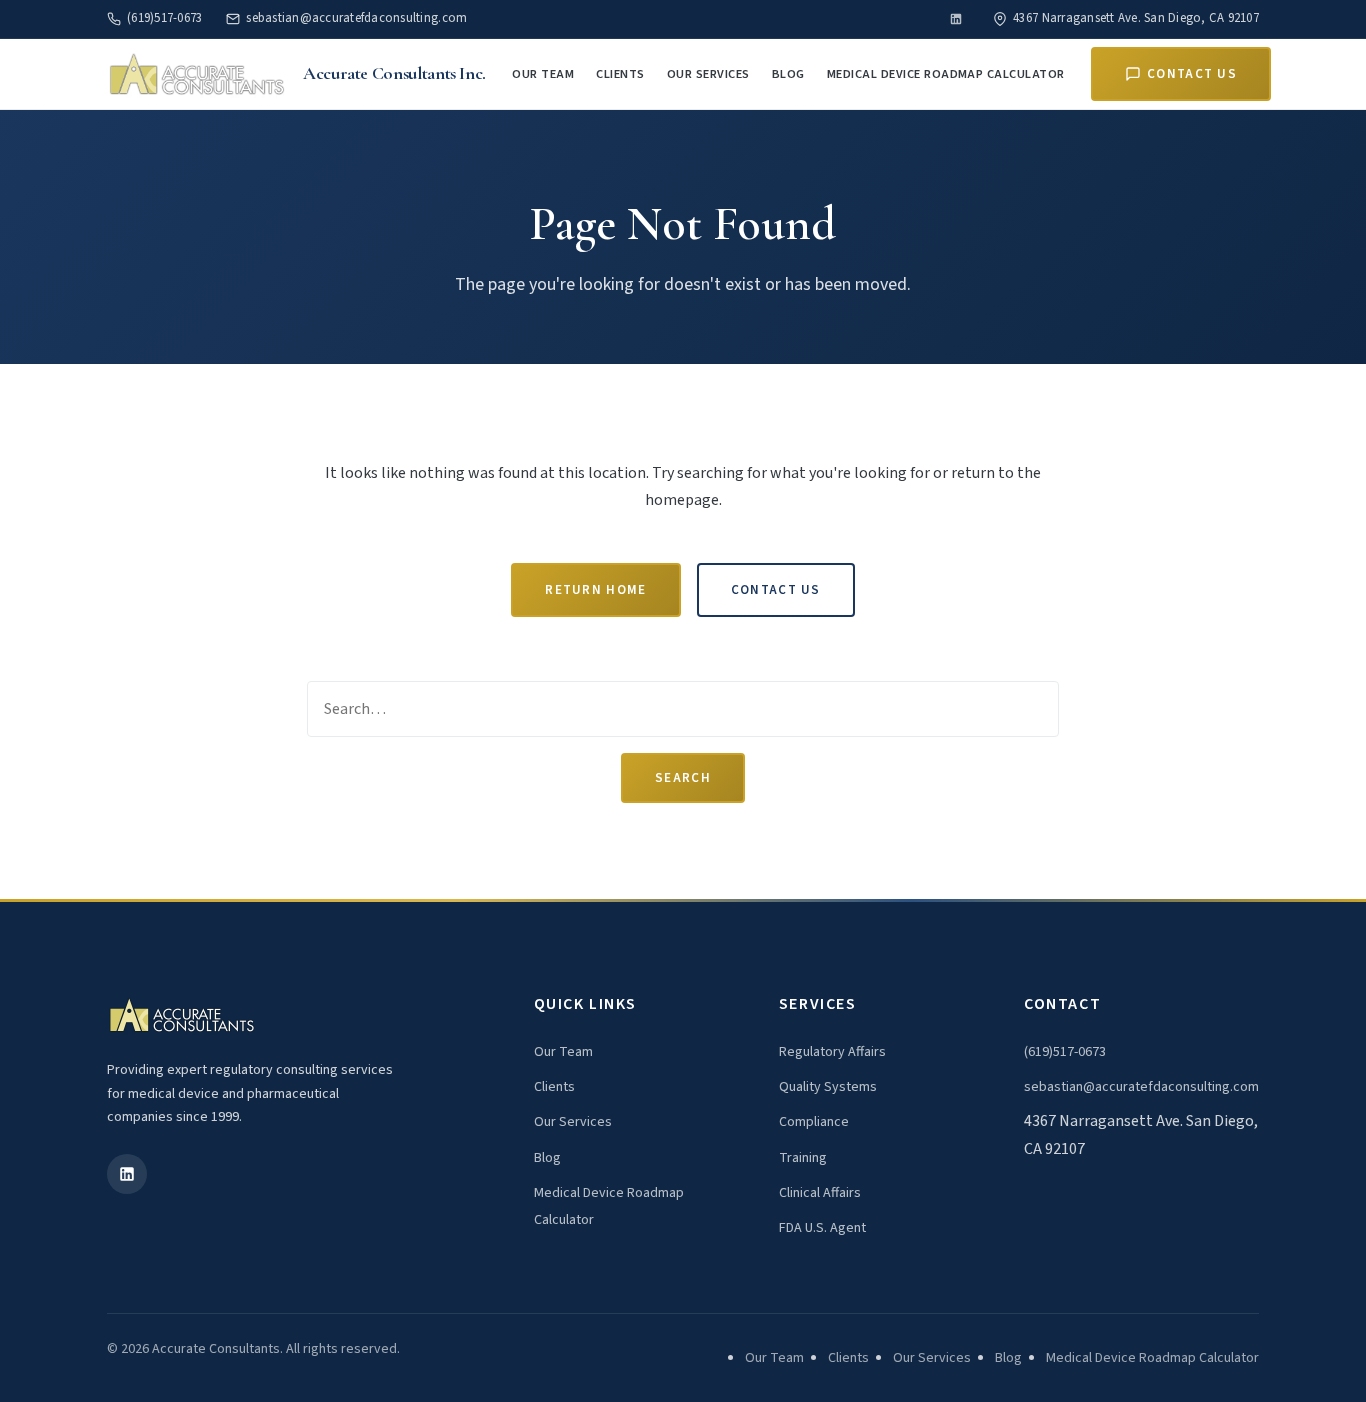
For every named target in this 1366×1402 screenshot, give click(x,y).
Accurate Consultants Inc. (394, 73)
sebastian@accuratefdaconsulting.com (356, 18)
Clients (620, 74)
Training (803, 1158)
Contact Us (1192, 74)
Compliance (814, 1122)
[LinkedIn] (956, 19)
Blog (788, 74)
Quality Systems (828, 1087)
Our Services (708, 74)
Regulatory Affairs (832, 1052)
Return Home (595, 590)
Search (683, 778)
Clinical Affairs (820, 1193)
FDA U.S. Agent (822, 1228)
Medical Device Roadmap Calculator (946, 74)
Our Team (543, 74)
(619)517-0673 (164, 18)
